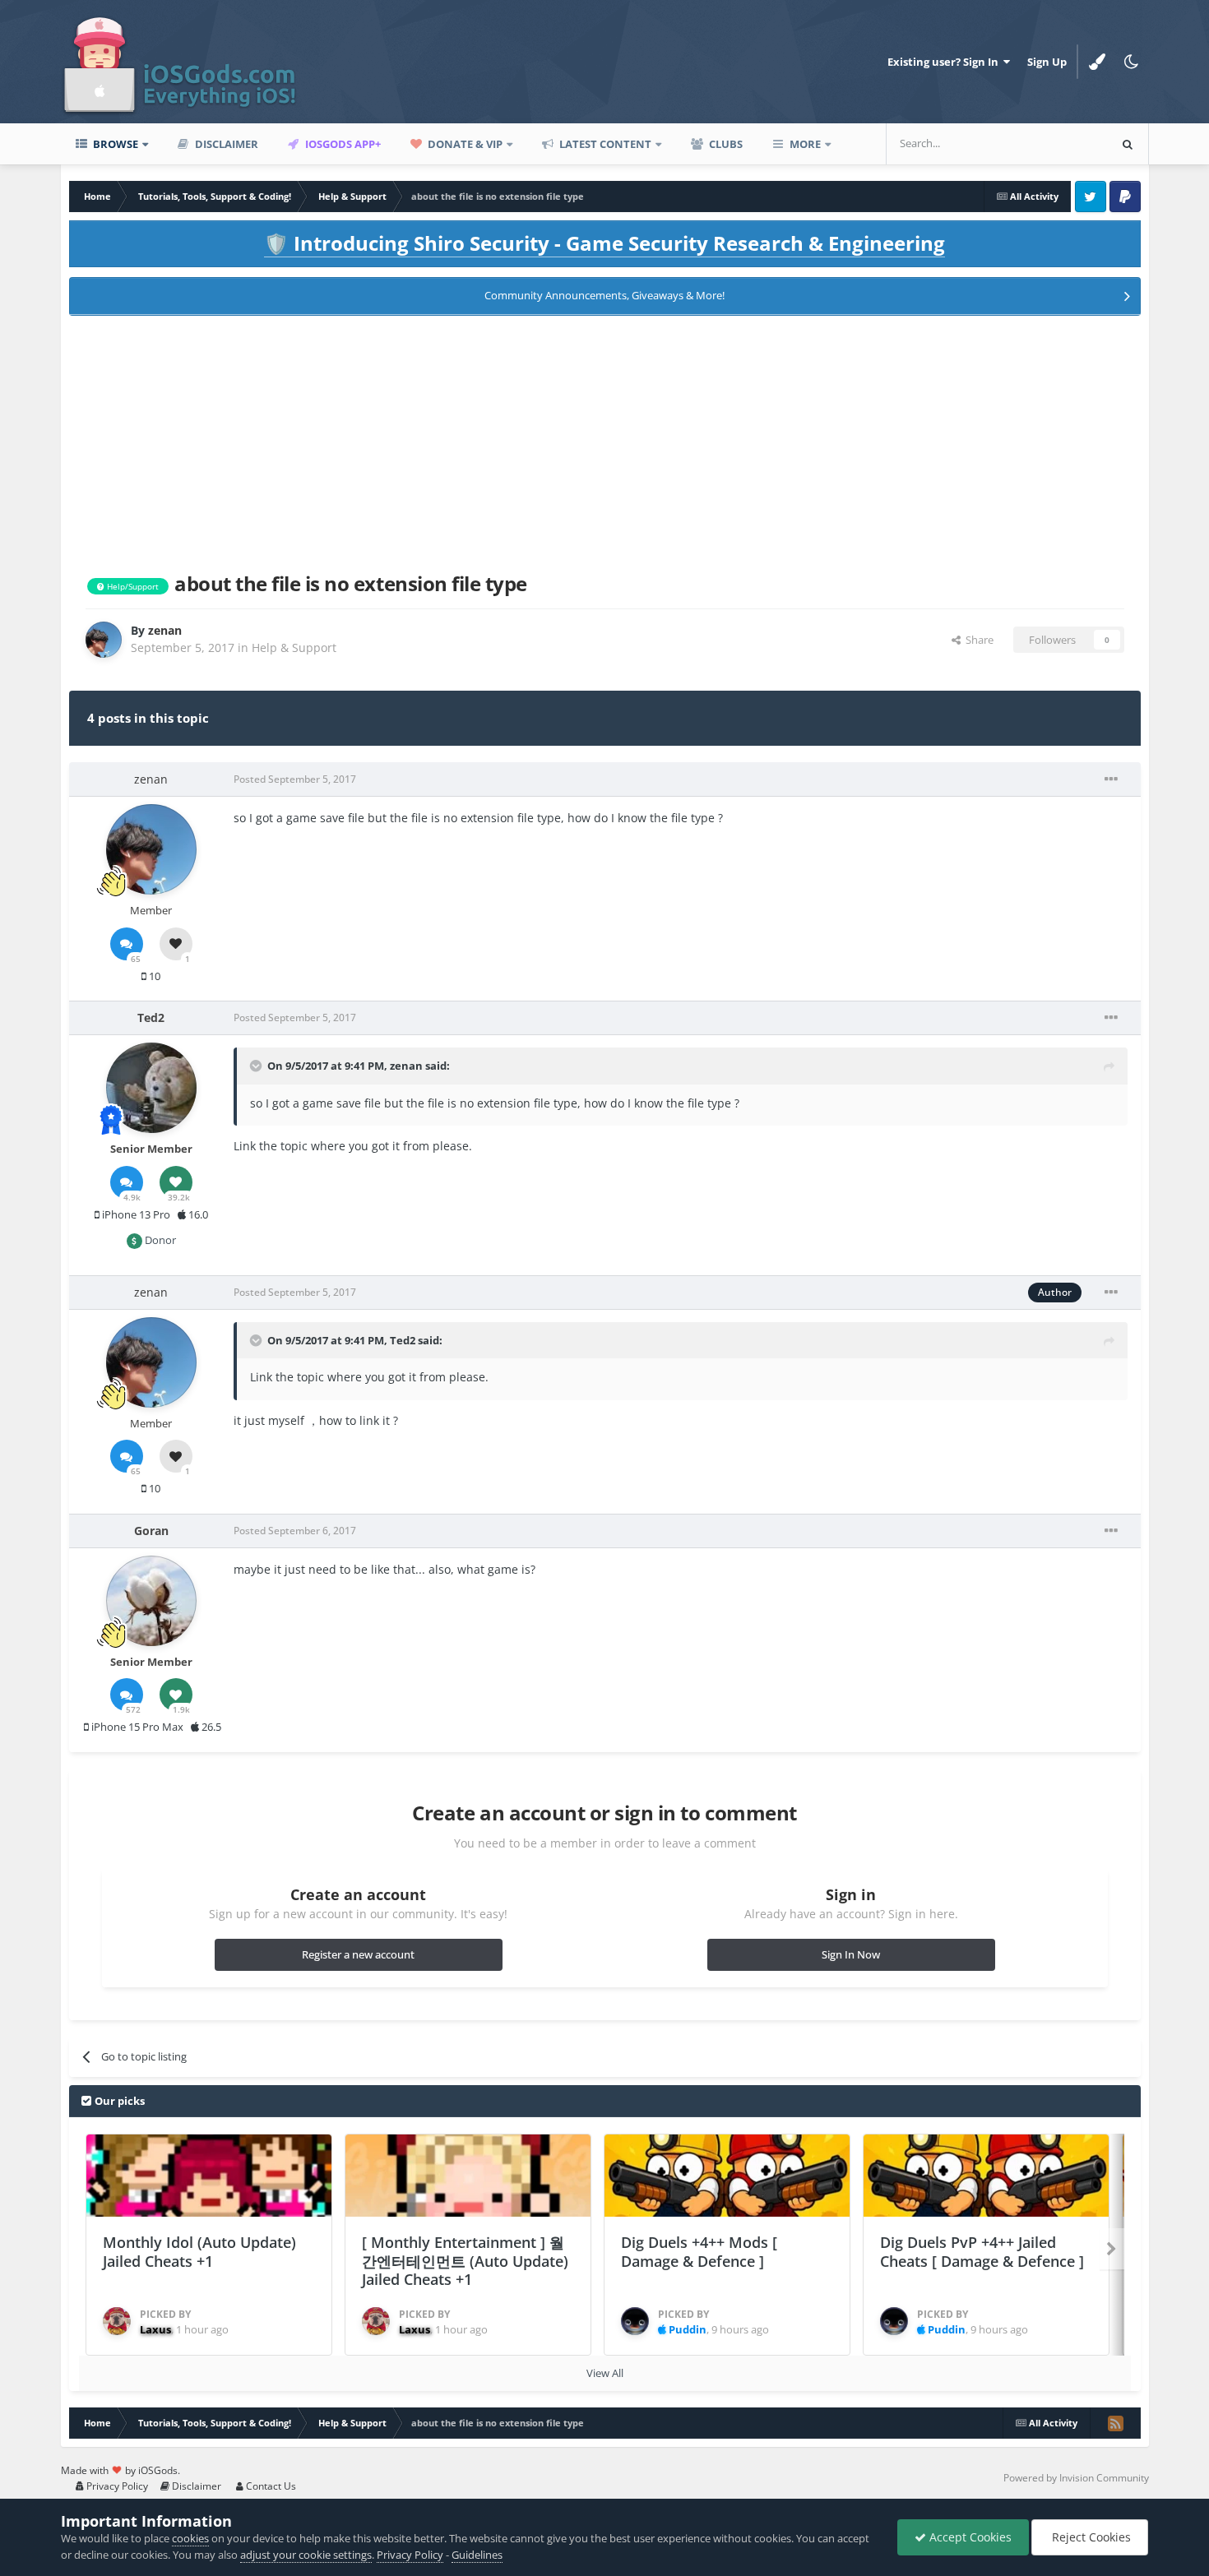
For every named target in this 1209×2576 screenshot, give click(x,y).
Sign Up (1047, 62)
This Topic (1061, 143)
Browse (114, 144)
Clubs (725, 144)
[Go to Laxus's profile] (117, 2321)
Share (977, 640)
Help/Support (132, 586)
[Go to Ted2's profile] (151, 1088)
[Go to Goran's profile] (151, 1601)
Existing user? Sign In (945, 62)
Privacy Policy (116, 2486)
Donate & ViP (464, 144)
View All (605, 2373)
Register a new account (358, 1954)
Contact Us (270, 2486)
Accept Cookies (969, 2537)
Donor (159, 1240)
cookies (190, 2538)
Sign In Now (851, 1954)
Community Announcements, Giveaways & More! (604, 295)
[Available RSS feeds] (1115, 2423)
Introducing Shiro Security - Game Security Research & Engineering (604, 243)
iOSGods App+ (342, 144)
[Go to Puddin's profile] (635, 2321)
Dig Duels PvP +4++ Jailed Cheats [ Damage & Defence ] (982, 2252)
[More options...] (1111, 779)
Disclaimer (225, 144)
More (805, 144)
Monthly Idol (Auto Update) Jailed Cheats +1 (199, 2252)
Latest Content (604, 144)
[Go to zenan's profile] (104, 640)
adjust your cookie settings (306, 2555)
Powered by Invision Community (1076, 2478)
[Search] (1128, 144)
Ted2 (403, 1340)
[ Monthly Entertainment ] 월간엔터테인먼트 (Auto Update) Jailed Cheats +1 (465, 2261)
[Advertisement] (604, 441)
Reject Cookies (1090, 2537)
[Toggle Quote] (257, 1066)
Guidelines (477, 2555)
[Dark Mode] (1132, 62)
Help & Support (294, 647)
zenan (406, 1066)
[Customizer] (1097, 62)
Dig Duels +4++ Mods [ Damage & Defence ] (699, 2252)
